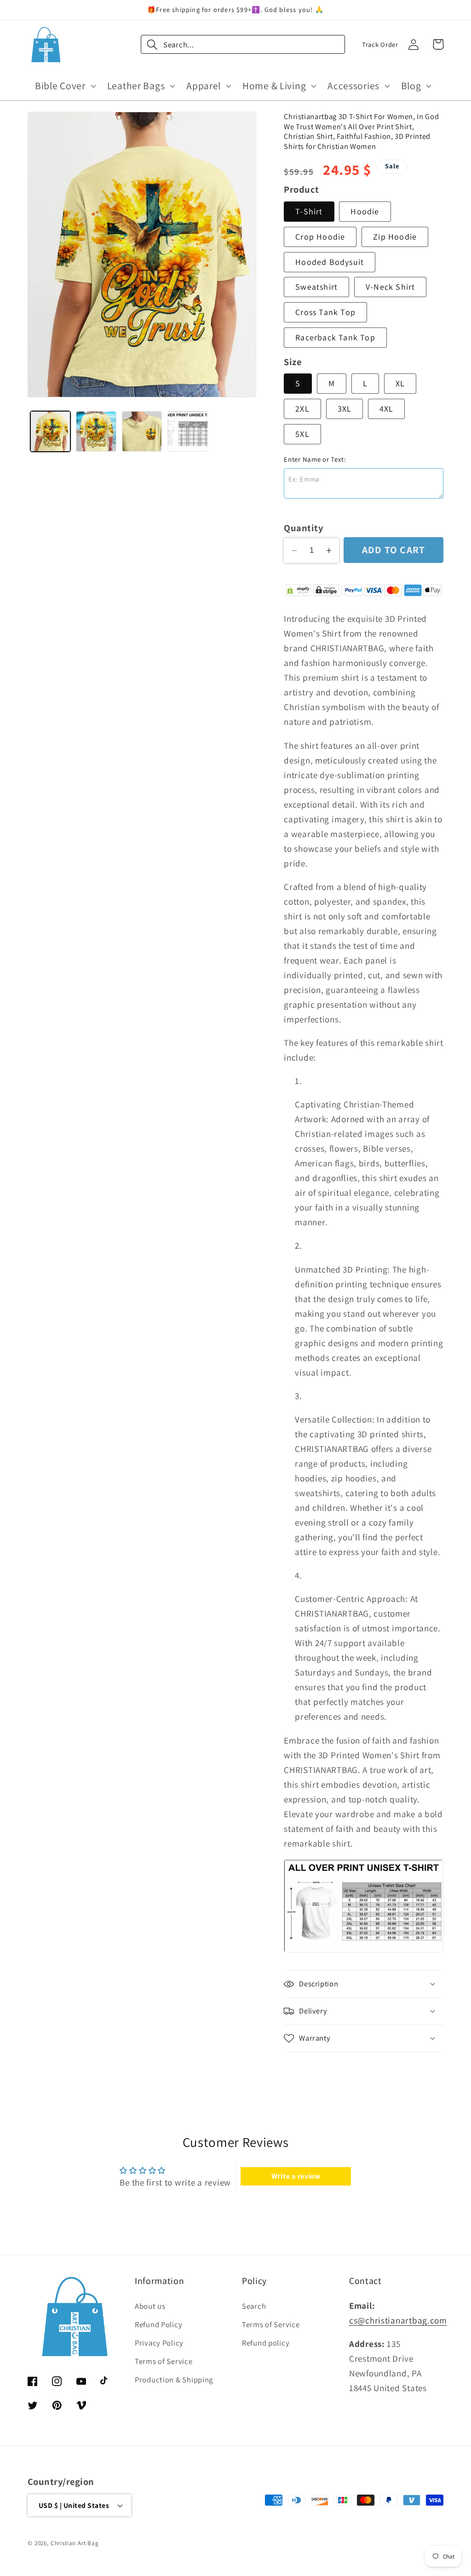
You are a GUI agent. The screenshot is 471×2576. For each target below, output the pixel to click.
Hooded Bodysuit (330, 262)
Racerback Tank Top (335, 337)
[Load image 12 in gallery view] (187, 431)
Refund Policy (158, 2324)
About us (150, 2306)
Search (254, 2306)
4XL (387, 409)
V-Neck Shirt (390, 287)
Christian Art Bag (75, 2543)
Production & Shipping (174, 2380)
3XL (345, 409)
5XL (302, 434)
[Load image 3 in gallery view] (142, 431)
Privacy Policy (159, 2343)
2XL (302, 409)
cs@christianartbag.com (398, 2320)
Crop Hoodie (320, 237)
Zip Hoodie (395, 237)
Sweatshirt (316, 287)
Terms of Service (164, 2361)
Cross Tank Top (325, 312)
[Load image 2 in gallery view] (96, 431)
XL (400, 383)
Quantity (303, 528)
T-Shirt (309, 211)
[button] (65, 86)
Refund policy (266, 2343)
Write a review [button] (296, 2176)
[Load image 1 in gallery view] (50, 431)
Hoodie (365, 211)
